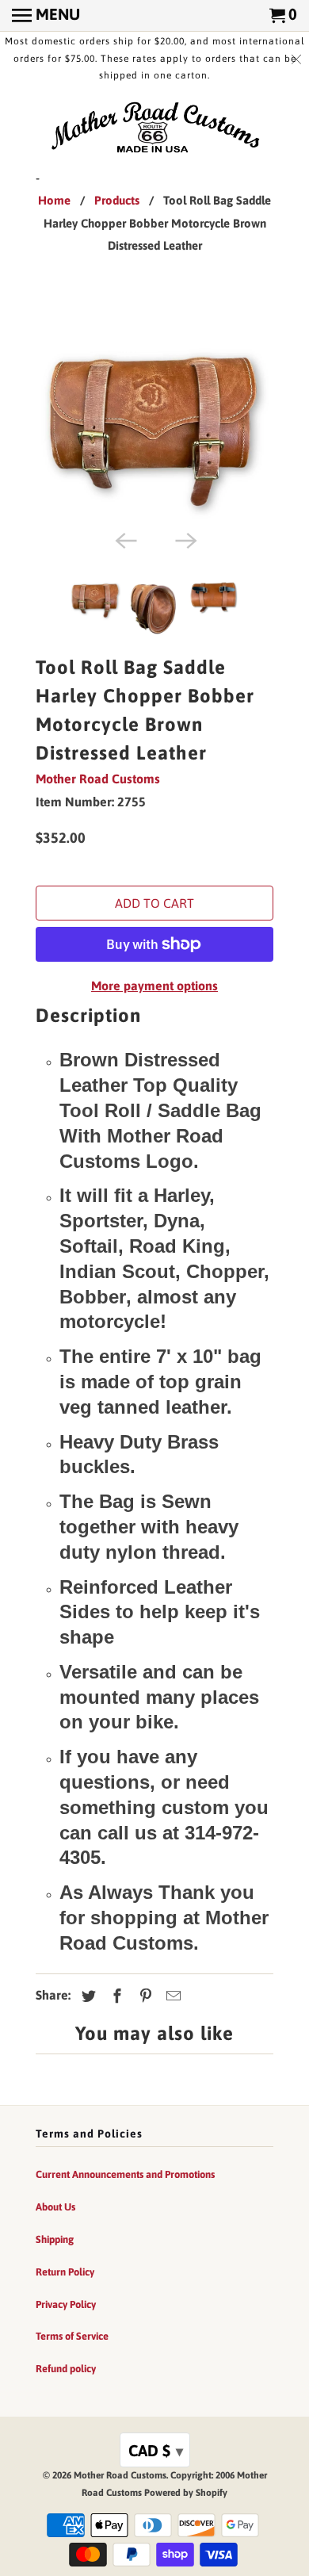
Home (54, 200)
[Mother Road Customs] (154, 128)
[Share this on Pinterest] (143, 1996)
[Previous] (124, 539)
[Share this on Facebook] (115, 1996)
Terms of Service (72, 2336)
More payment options (154, 986)
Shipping (55, 2239)
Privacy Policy (66, 2304)
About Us (55, 2207)
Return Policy (65, 2272)
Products (117, 200)
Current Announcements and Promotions (125, 2174)
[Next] (185, 539)
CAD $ (156, 2450)
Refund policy (66, 2369)
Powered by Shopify (186, 2493)
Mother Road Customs (98, 779)
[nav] (46, 16)
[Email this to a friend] (171, 1996)
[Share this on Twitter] (86, 1996)
